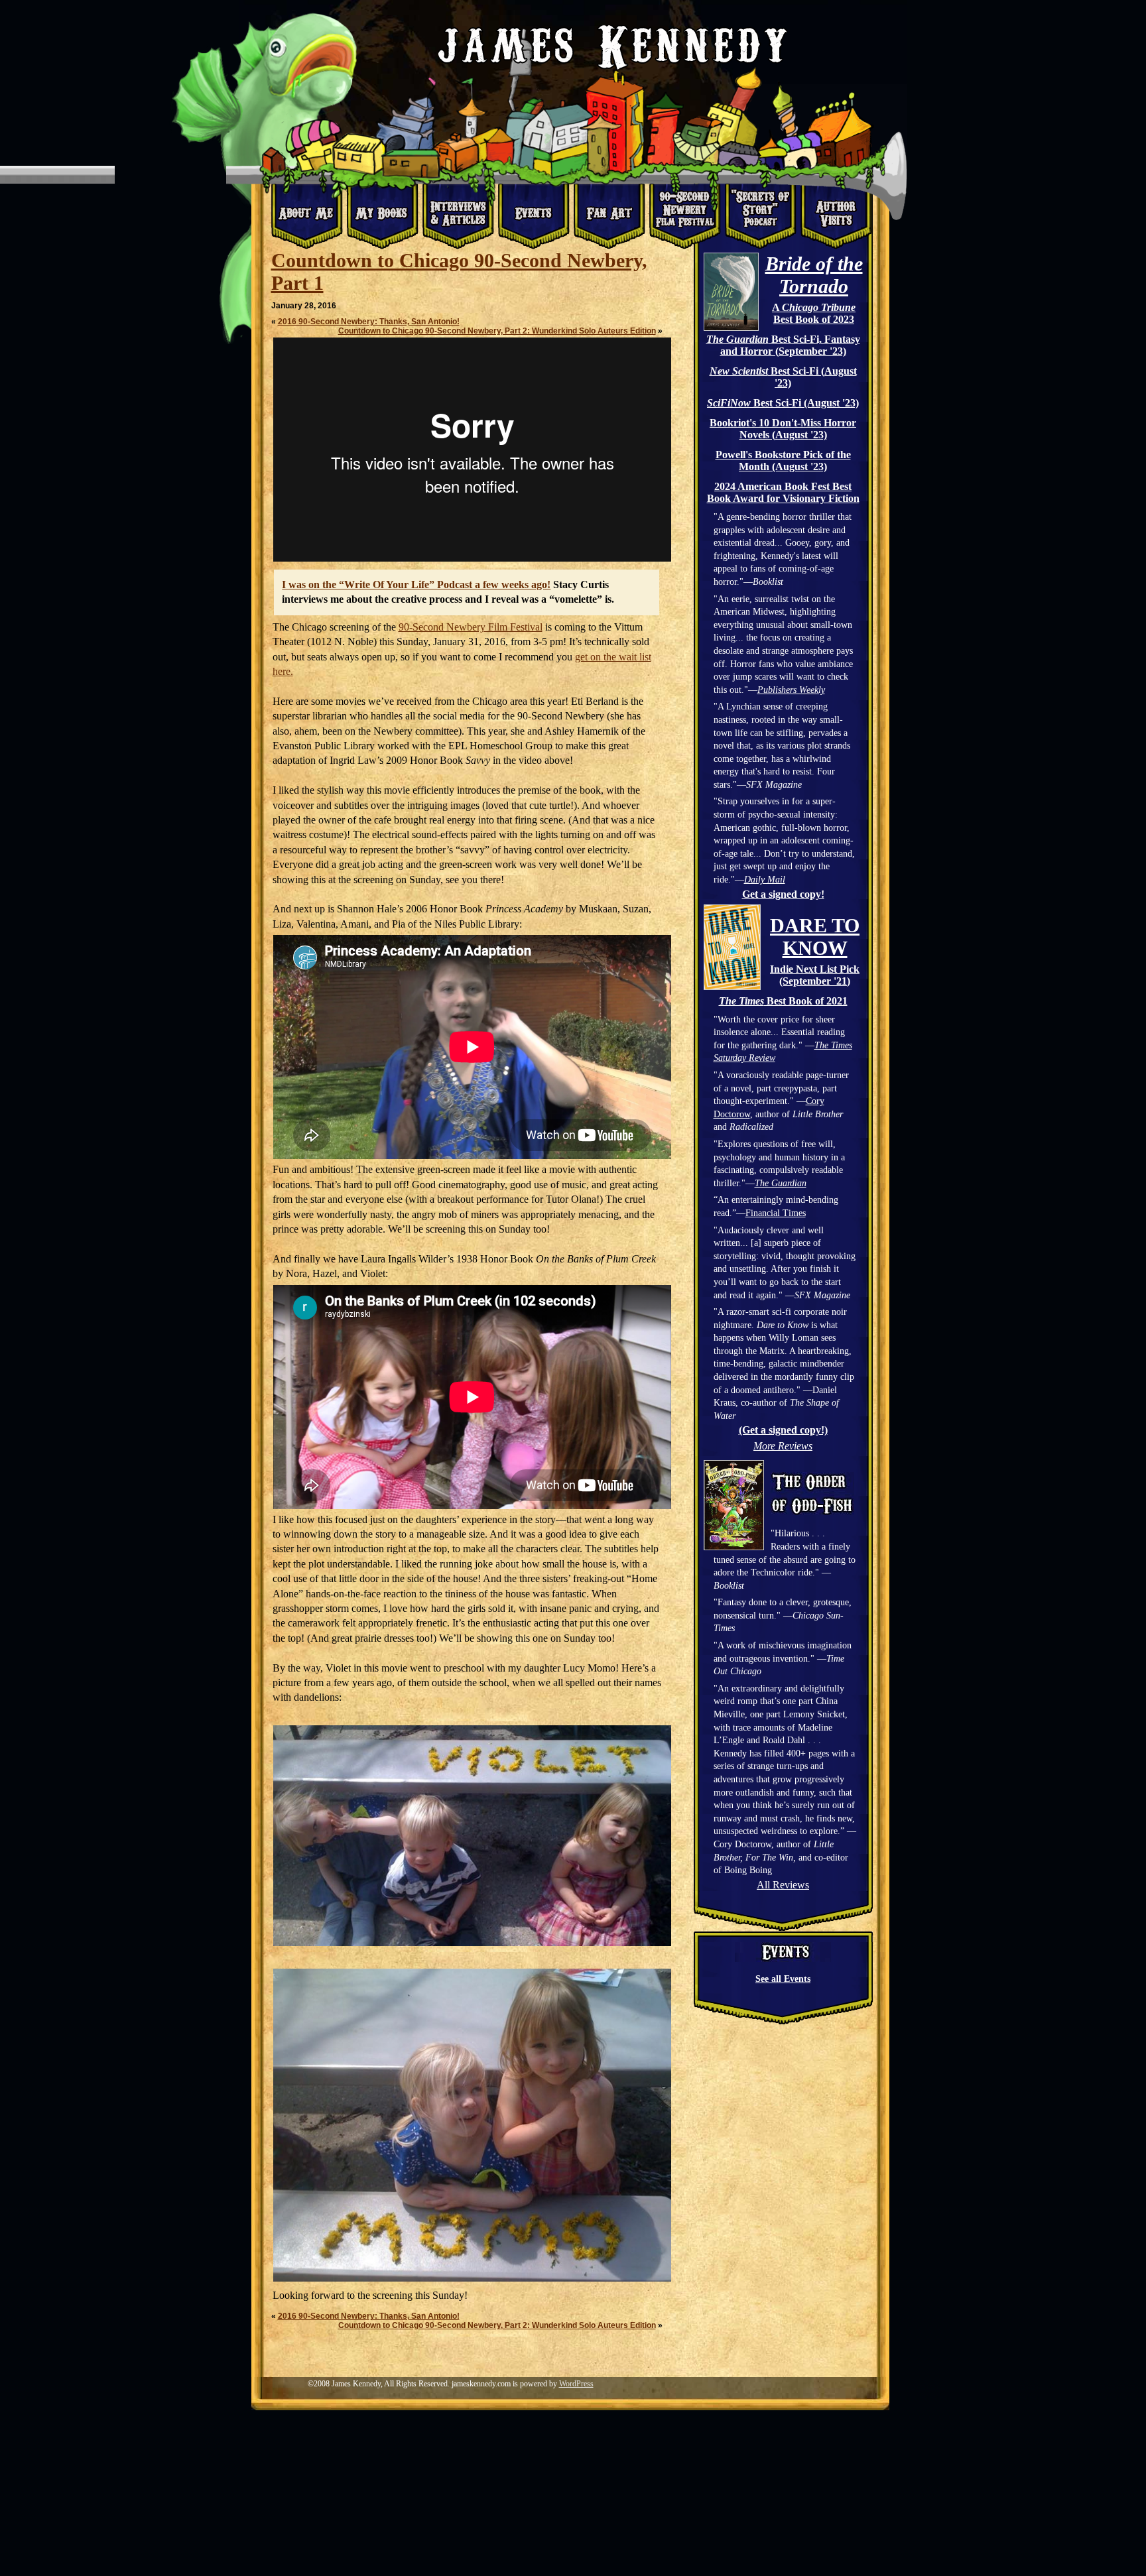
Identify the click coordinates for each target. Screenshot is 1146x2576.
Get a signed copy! (783, 894)
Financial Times (776, 1213)
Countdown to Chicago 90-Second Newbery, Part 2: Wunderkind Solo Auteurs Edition (497, 331)
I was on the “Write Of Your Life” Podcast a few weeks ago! (416, 584)
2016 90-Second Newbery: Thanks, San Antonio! (369, 322)
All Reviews (783, 1885)
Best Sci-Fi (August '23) (783, 377)
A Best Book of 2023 (814, 313)
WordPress (576, 2384)
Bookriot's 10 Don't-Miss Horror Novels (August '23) (783, 429)
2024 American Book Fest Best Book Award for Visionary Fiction (783, 492)
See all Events (783, 1979)
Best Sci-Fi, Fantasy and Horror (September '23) (783, 345)
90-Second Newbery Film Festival (471, 627)
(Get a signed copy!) (783, 1430)
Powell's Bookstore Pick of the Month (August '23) (783, 460)
